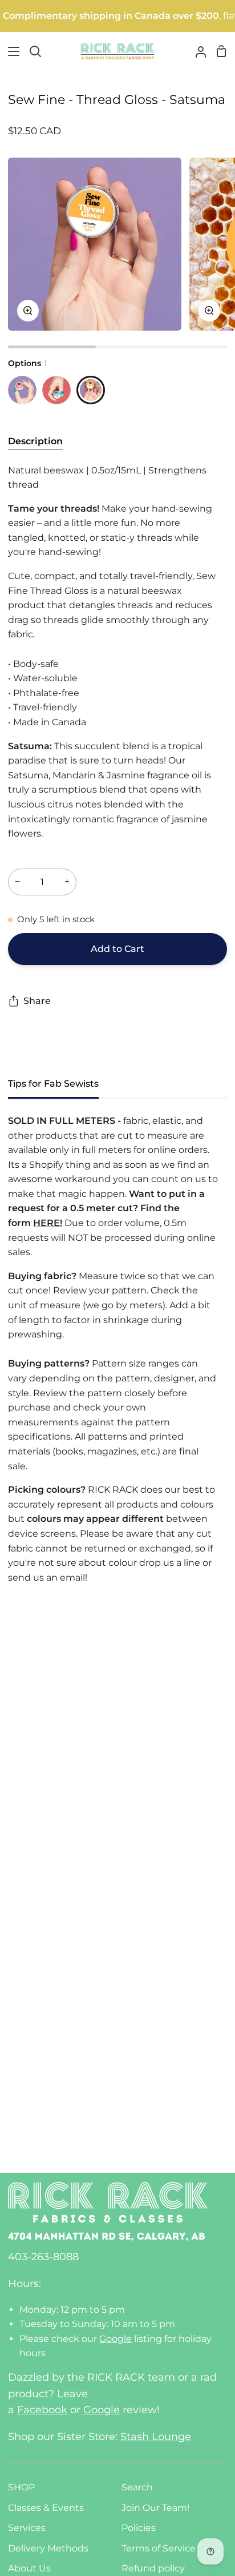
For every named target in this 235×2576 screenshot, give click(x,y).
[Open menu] (10, 51)
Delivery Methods (48, 2548)
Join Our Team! (155, 2508)
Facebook (42, 2410)
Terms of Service (159, 2548)
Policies (139, 2528)
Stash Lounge (156, 2437)
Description (35, 441)
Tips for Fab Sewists (53, 1084)
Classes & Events (46, 2508)
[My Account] (196, 51)
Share (37, 1001)
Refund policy (153, 2568)
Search (137, 2487)
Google (116, 2339)
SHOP (21, 2487)
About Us (29, 2568)
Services (27, 2528)
